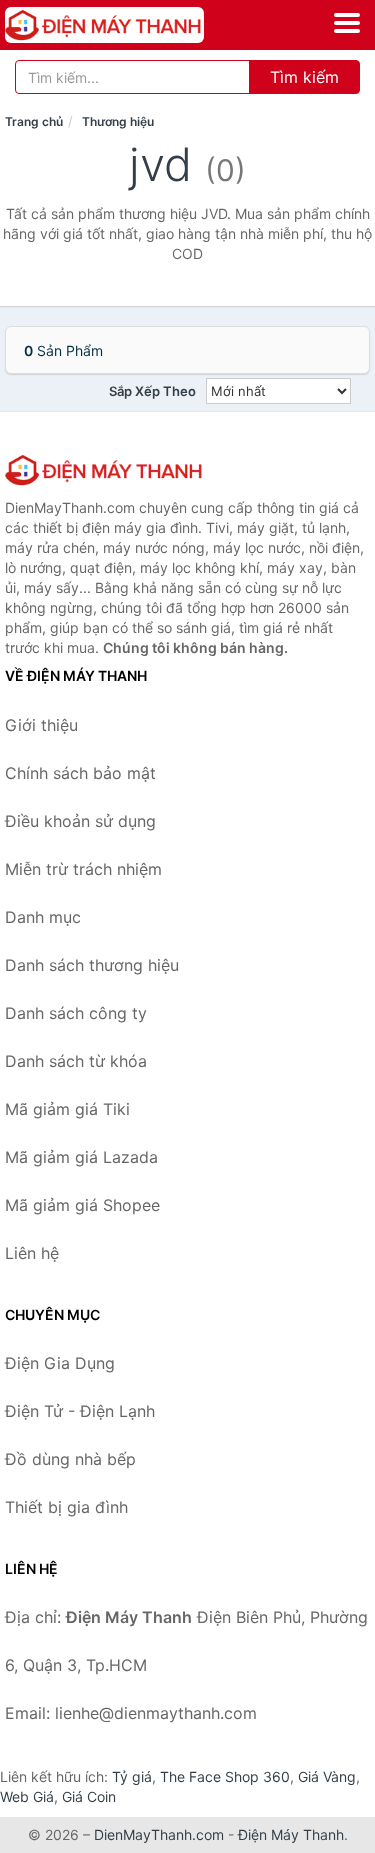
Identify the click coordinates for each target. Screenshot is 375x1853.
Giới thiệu (41, 725)
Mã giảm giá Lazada (81, 1157)
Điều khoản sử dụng (80, 821)
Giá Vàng (327, 1776)
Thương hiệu (118, 121)
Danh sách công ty (76, 1013)
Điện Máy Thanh (291, 1834)
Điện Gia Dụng (60, 1363)
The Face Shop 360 (225, 1776)
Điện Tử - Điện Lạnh (80, 1411)
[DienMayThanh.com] (143, 25)
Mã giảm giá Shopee (82, 1205)
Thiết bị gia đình (66, 1507)
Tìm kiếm (304, 77)
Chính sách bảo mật (80, 773)
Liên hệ (32, 1253)
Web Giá (27, 1796)
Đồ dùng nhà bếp (70, 1459)
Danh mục (43, 917)
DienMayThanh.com (159, 1834)
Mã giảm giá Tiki (67, 1109)
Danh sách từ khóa (76, 1061)
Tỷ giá (132, 1776)
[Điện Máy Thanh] (105, 470)
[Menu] (347, 23)
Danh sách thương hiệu (92, 965)
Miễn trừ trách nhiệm (83, 869)
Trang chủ (34, 121)
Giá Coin (89, 1796)
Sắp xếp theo (152, 391)
